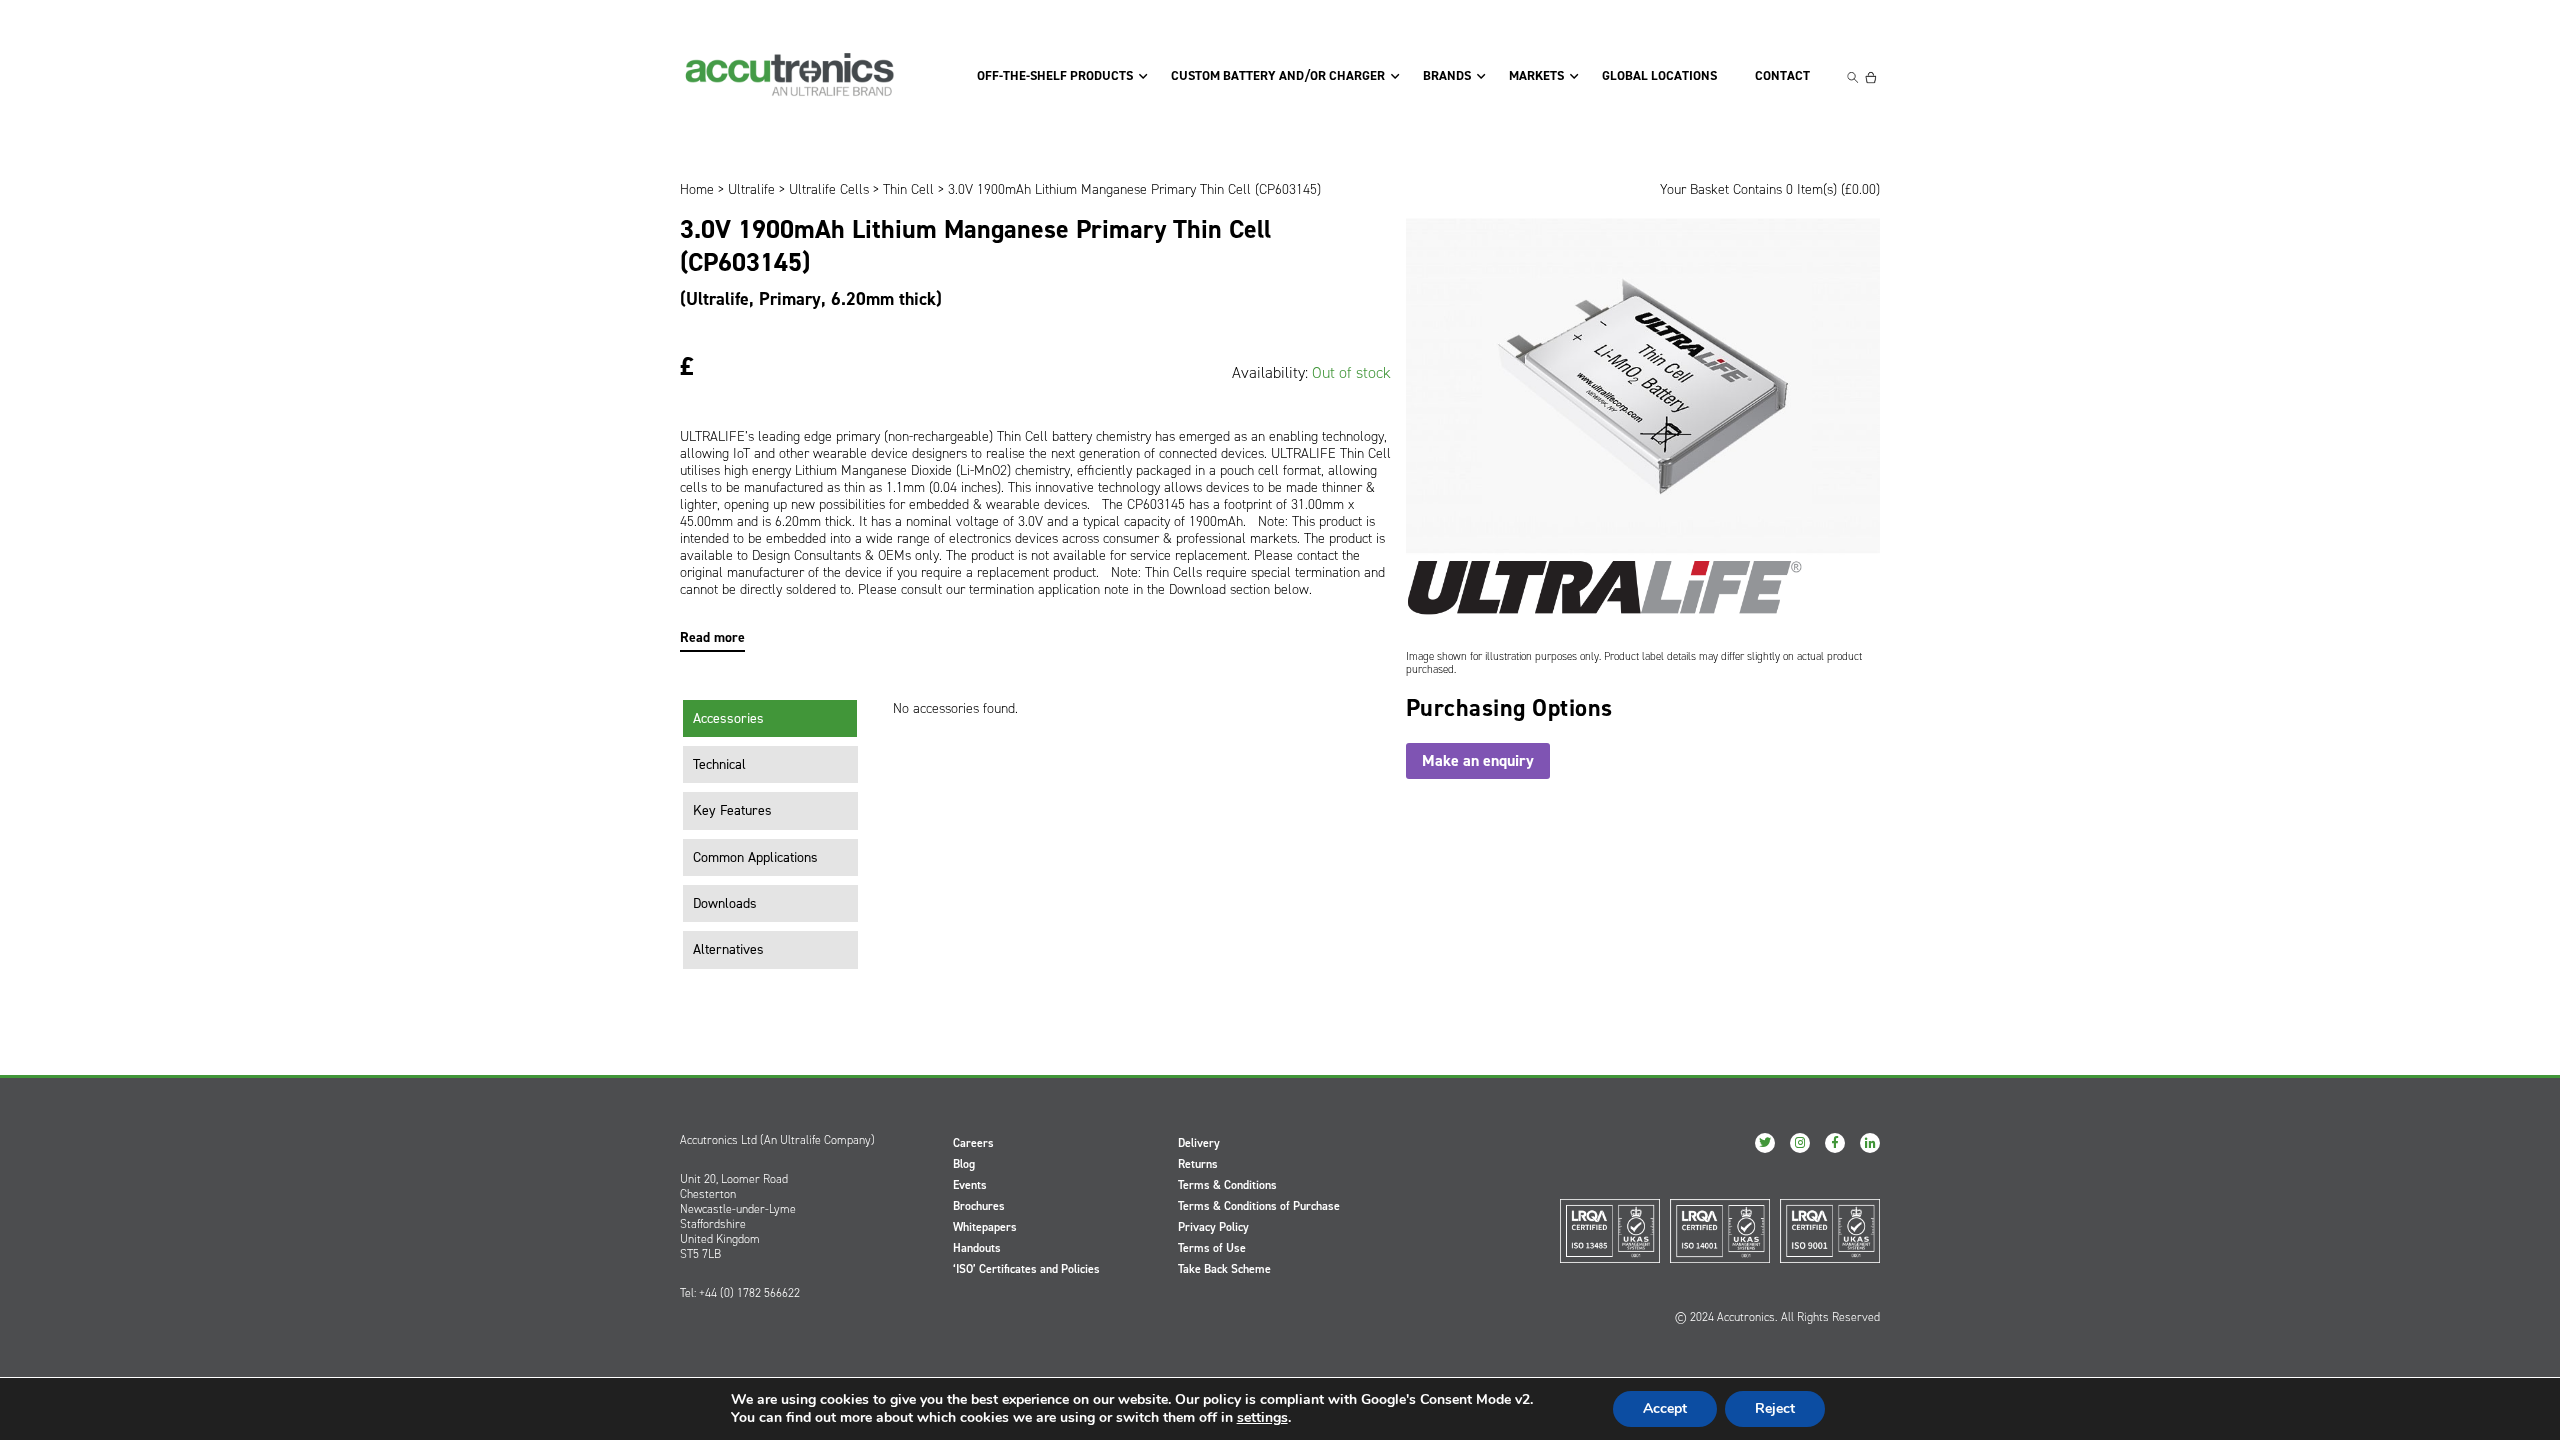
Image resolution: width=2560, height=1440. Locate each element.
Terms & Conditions (1227, 1185)
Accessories (728, 718)
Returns (1198, 1164)
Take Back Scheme (1224, 1269)
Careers (973, 1143)
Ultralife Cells (829, 189)
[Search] (1853, 77)
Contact (1782, 76)
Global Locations (1659, 76)
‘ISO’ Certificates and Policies (1026, 1269)
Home (697, 189)
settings (1262, 1418)
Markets (1536, 76)
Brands (1447, 76)
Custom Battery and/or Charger (1278, 76)
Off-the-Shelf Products (1055, 76)
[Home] (790, 75)
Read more (712, 637)
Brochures (979, 1206)
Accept (1665, 1408)
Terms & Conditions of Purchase (1259, 1206)
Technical (719, 764)
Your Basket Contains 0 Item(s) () (1770, 189)
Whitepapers (985, 1227)
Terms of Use (1212, 1248)
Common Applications (755, 857)
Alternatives (728, 949)
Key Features (732, 810)
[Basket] (1871, 77)
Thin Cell (908, 189)
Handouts (977, 1248)
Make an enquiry (1478, 760)
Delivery (1199, 1143)
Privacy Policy (1213, 1227)
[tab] (770, 719)
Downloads (725, 903)
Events (970, 1185)
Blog (964, 1164)
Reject (1775, 1408)
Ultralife (751, 189)
